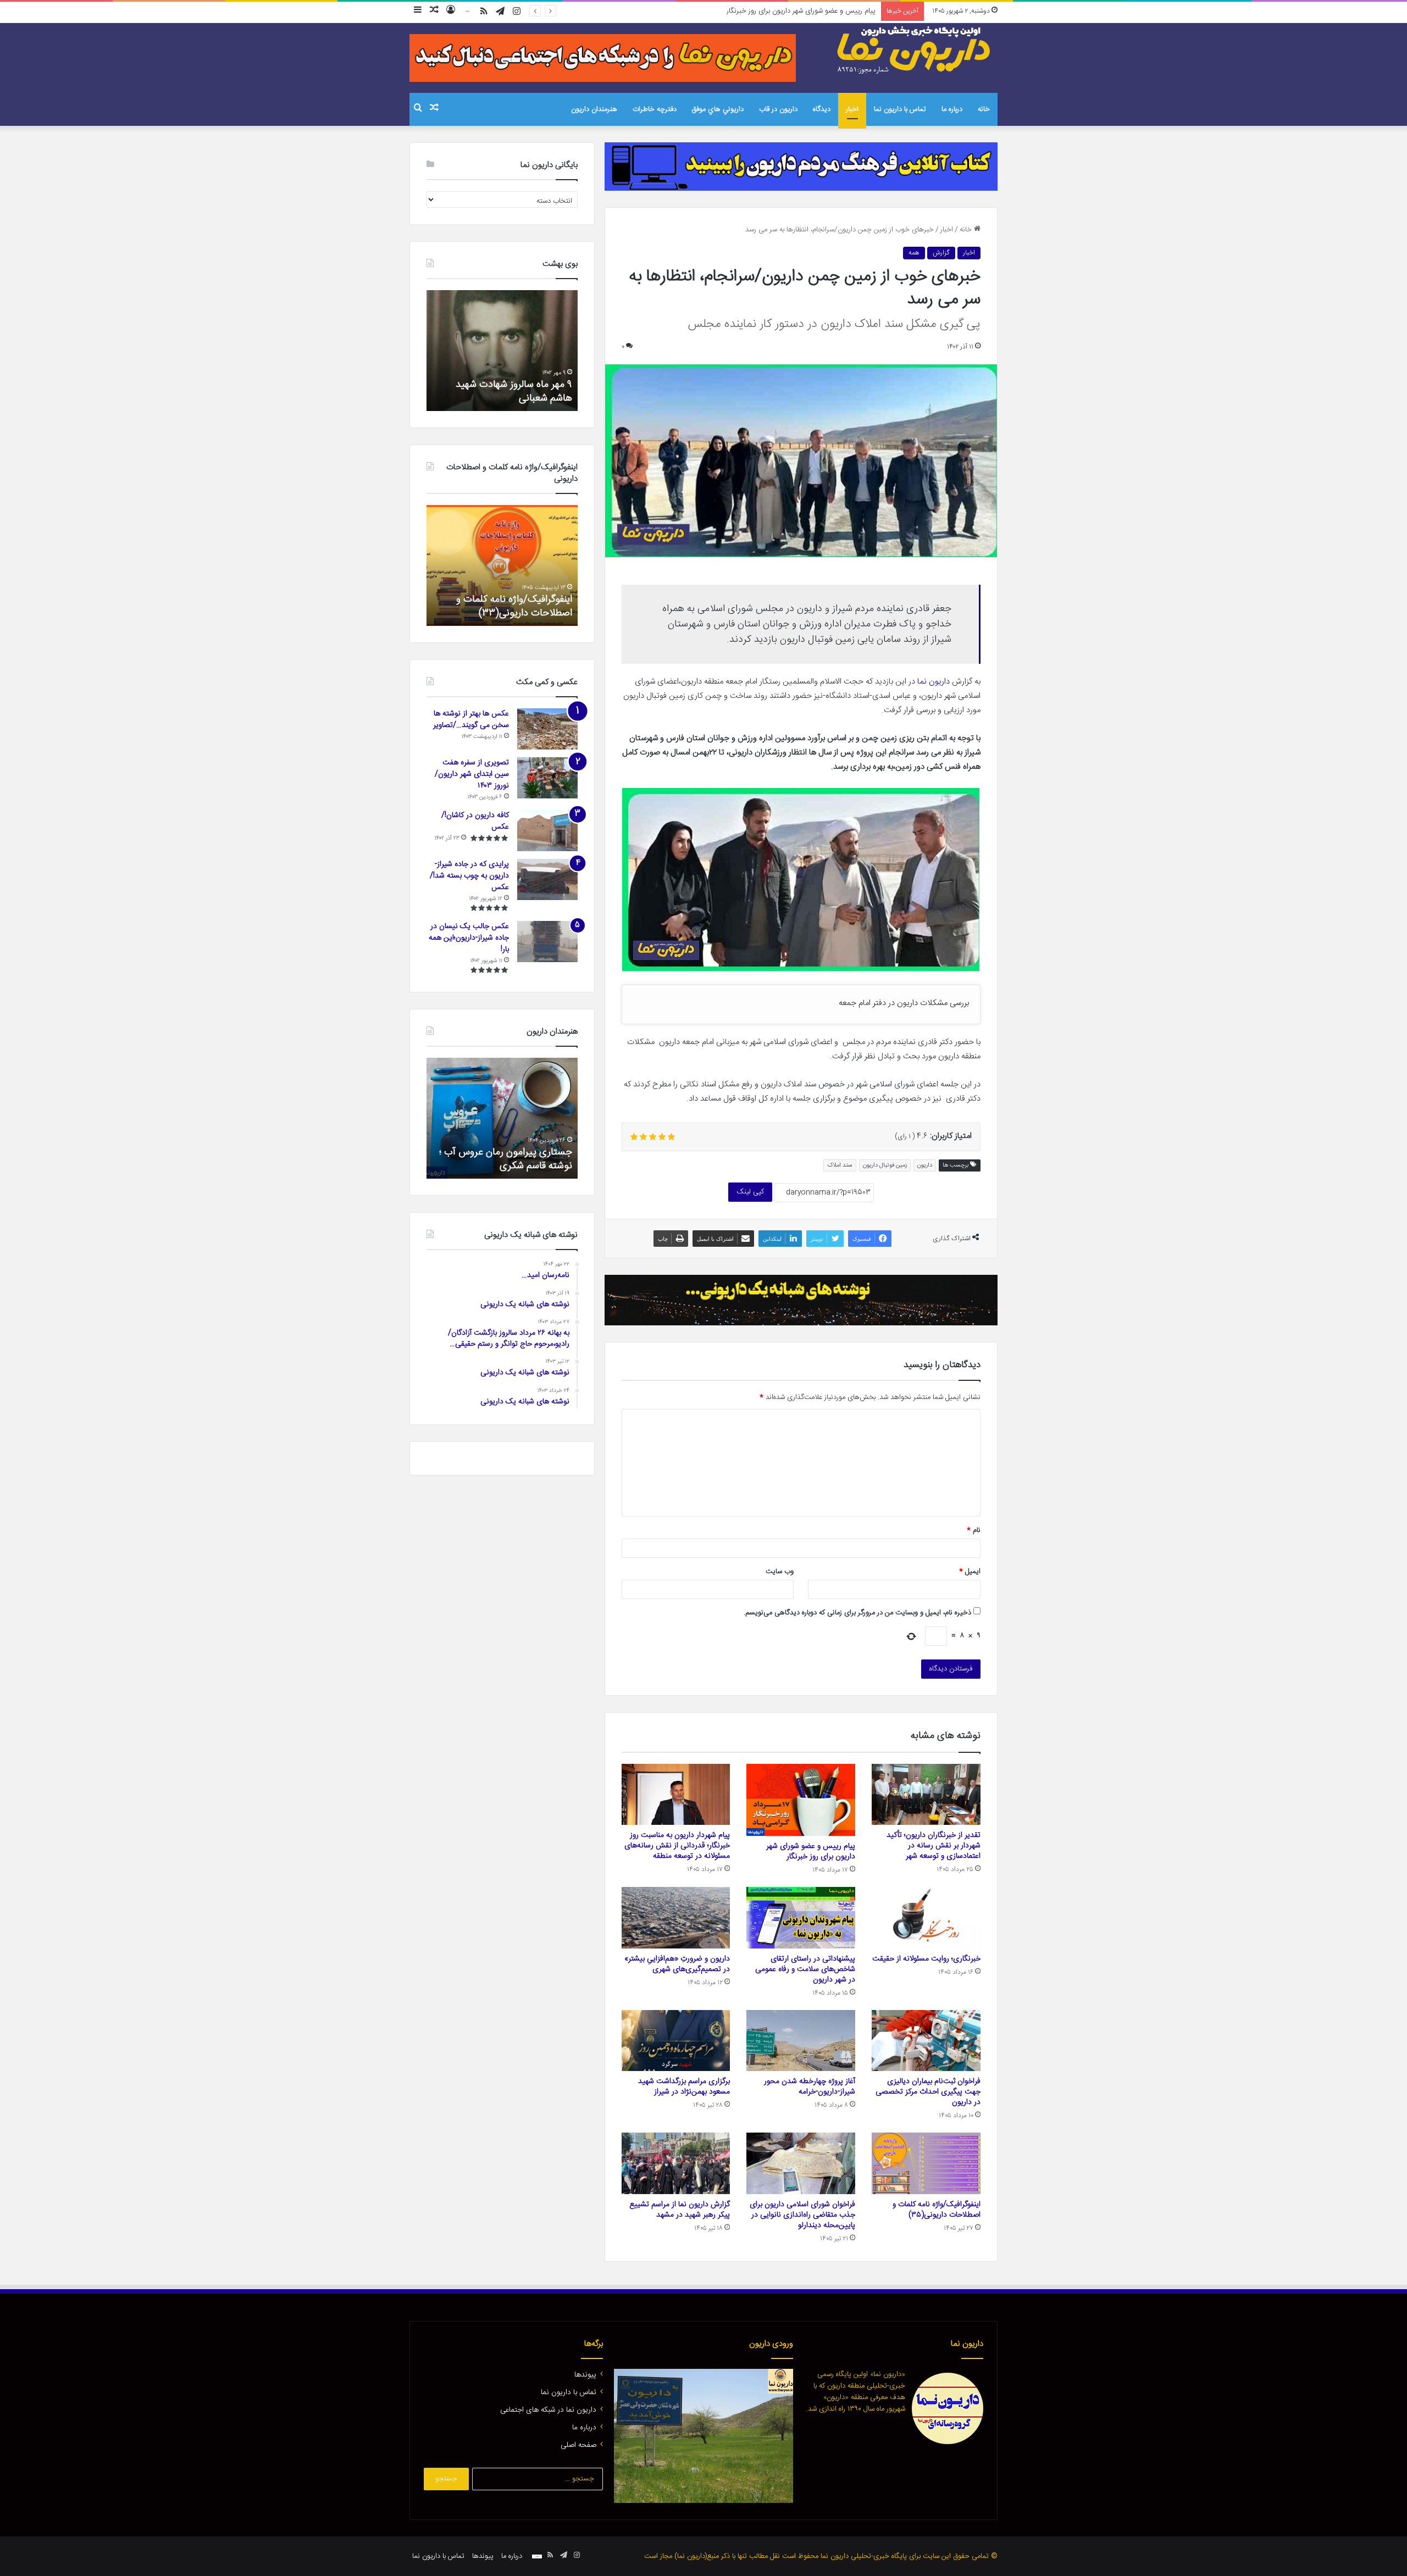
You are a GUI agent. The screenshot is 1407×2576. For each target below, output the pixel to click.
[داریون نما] (915, 50)
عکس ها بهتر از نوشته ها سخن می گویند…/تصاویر (471, 720)
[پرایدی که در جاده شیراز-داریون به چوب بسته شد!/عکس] (547, 879)
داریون (925, 1165)
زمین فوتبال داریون (885, 1165)
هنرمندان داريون (594, 109)
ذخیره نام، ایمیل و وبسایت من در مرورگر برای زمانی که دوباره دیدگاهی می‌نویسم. (857, 1613)
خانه (984, 109)
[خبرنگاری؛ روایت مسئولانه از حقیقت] (926, 1918)
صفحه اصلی (578, 2445)
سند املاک (840, 1165)
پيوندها (585, 2375)
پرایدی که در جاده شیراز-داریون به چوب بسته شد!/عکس (469, 876)
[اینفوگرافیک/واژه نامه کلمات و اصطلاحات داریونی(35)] (926, 2163)
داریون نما (934, 682)
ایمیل (970, 1572)
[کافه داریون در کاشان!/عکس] (547, 831)
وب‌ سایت (780, 1572)
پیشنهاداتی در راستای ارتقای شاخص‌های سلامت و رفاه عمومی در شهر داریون (805, 1969)
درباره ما (952, 109)
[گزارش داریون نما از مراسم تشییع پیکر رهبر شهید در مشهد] (676, 2163)
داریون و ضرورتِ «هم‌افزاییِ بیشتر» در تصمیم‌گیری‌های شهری (677, 1964)
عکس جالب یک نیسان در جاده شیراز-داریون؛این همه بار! (469, 938)
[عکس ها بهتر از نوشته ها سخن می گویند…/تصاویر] (547, 729)
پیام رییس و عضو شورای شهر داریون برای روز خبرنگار (811, 1851)
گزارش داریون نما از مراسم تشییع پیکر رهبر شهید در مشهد (680, 2210)
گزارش (941, 253)
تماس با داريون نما (900, 109)
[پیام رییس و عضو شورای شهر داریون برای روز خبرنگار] (801, 1800)
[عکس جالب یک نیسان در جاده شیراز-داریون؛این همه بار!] (547, 942)
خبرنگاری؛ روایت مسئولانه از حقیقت (926, 1959)
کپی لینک (750, 1192)
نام (974, 1530)
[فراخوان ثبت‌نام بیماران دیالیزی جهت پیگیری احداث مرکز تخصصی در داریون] (926, 2041)
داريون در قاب (778, 109)
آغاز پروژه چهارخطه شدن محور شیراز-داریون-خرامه (810, 2087)
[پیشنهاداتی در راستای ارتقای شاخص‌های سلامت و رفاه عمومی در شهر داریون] (801, 1918)
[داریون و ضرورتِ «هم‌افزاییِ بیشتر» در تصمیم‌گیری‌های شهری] (676, 1918)
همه (914, 253)
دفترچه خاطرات (655, 109)
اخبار (852, 109)
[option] (502, 351)
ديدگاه (822, 109)
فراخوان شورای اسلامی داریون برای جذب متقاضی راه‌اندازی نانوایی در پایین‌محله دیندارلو (802, 2215)
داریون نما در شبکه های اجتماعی (548, 2410)
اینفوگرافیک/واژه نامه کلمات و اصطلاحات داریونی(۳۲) (514, 606)
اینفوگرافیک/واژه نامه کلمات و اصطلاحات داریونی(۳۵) (937, 2210)
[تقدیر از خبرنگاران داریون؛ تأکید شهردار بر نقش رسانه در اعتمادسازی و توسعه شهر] (926, 1795)
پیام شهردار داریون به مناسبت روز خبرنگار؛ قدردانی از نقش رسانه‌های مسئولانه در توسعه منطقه (744, 11)
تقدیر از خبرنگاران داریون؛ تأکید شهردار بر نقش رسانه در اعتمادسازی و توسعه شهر (934, 1846)
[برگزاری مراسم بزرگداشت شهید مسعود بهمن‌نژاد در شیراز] (676, 2041)
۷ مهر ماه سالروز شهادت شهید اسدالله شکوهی (514, 392)
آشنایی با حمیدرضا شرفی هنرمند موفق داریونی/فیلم (509, 1159)
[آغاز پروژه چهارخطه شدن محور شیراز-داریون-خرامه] (801, 2041)
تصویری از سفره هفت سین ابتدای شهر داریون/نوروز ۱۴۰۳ (472, 774)
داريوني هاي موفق (718, 109)
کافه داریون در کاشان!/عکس (475, 821)
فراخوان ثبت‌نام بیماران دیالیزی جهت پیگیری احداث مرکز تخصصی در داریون (928, 2092)
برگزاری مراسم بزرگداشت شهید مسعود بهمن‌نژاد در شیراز (684, 2087)
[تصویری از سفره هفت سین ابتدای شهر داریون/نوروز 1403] (547, 778)
